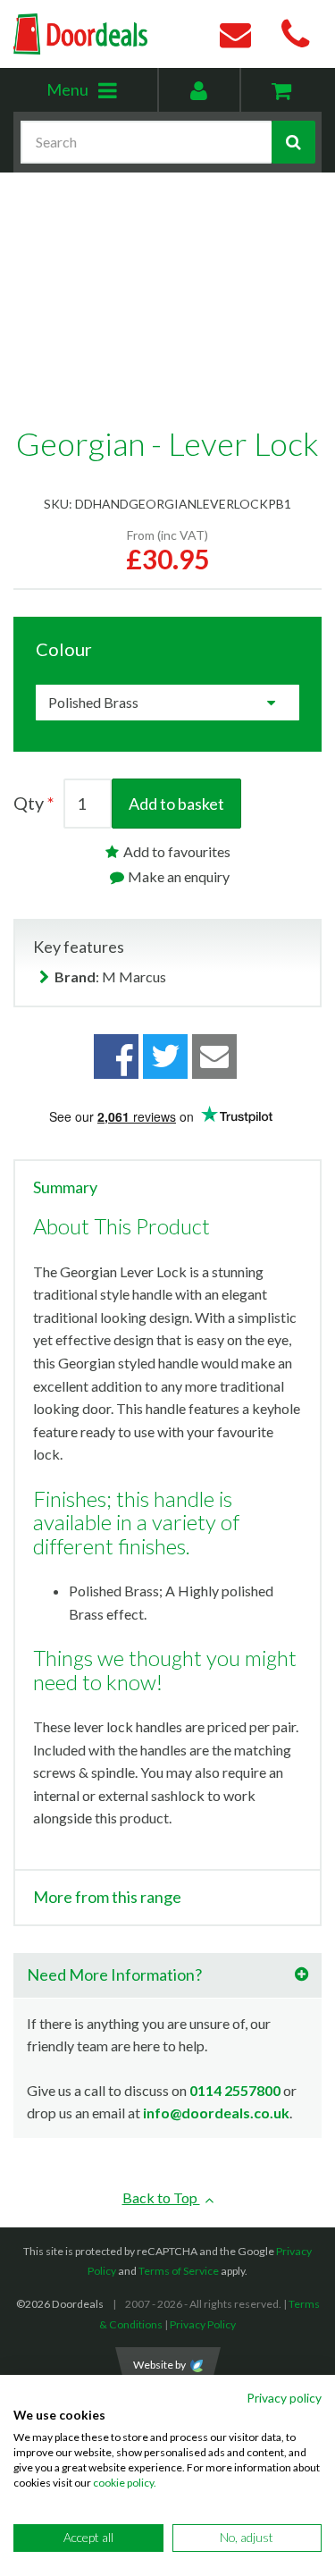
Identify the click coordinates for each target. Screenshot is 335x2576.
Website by (159, 2365)
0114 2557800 (235, 2090)
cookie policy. (125, 2483)
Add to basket (176, 804)
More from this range (107, 1898)
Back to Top (161, 2197)
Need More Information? (114, 1974)
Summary (65, 1188)
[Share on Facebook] (116, 1056)
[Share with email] (214, 1056)
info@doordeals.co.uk (216, 2113)
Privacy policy (284, 2398)
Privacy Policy (203, 2324)
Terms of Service (179, 2271)
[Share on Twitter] (165, 1056)
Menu (101, 95)
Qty (29, 803)
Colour (64, 649)
